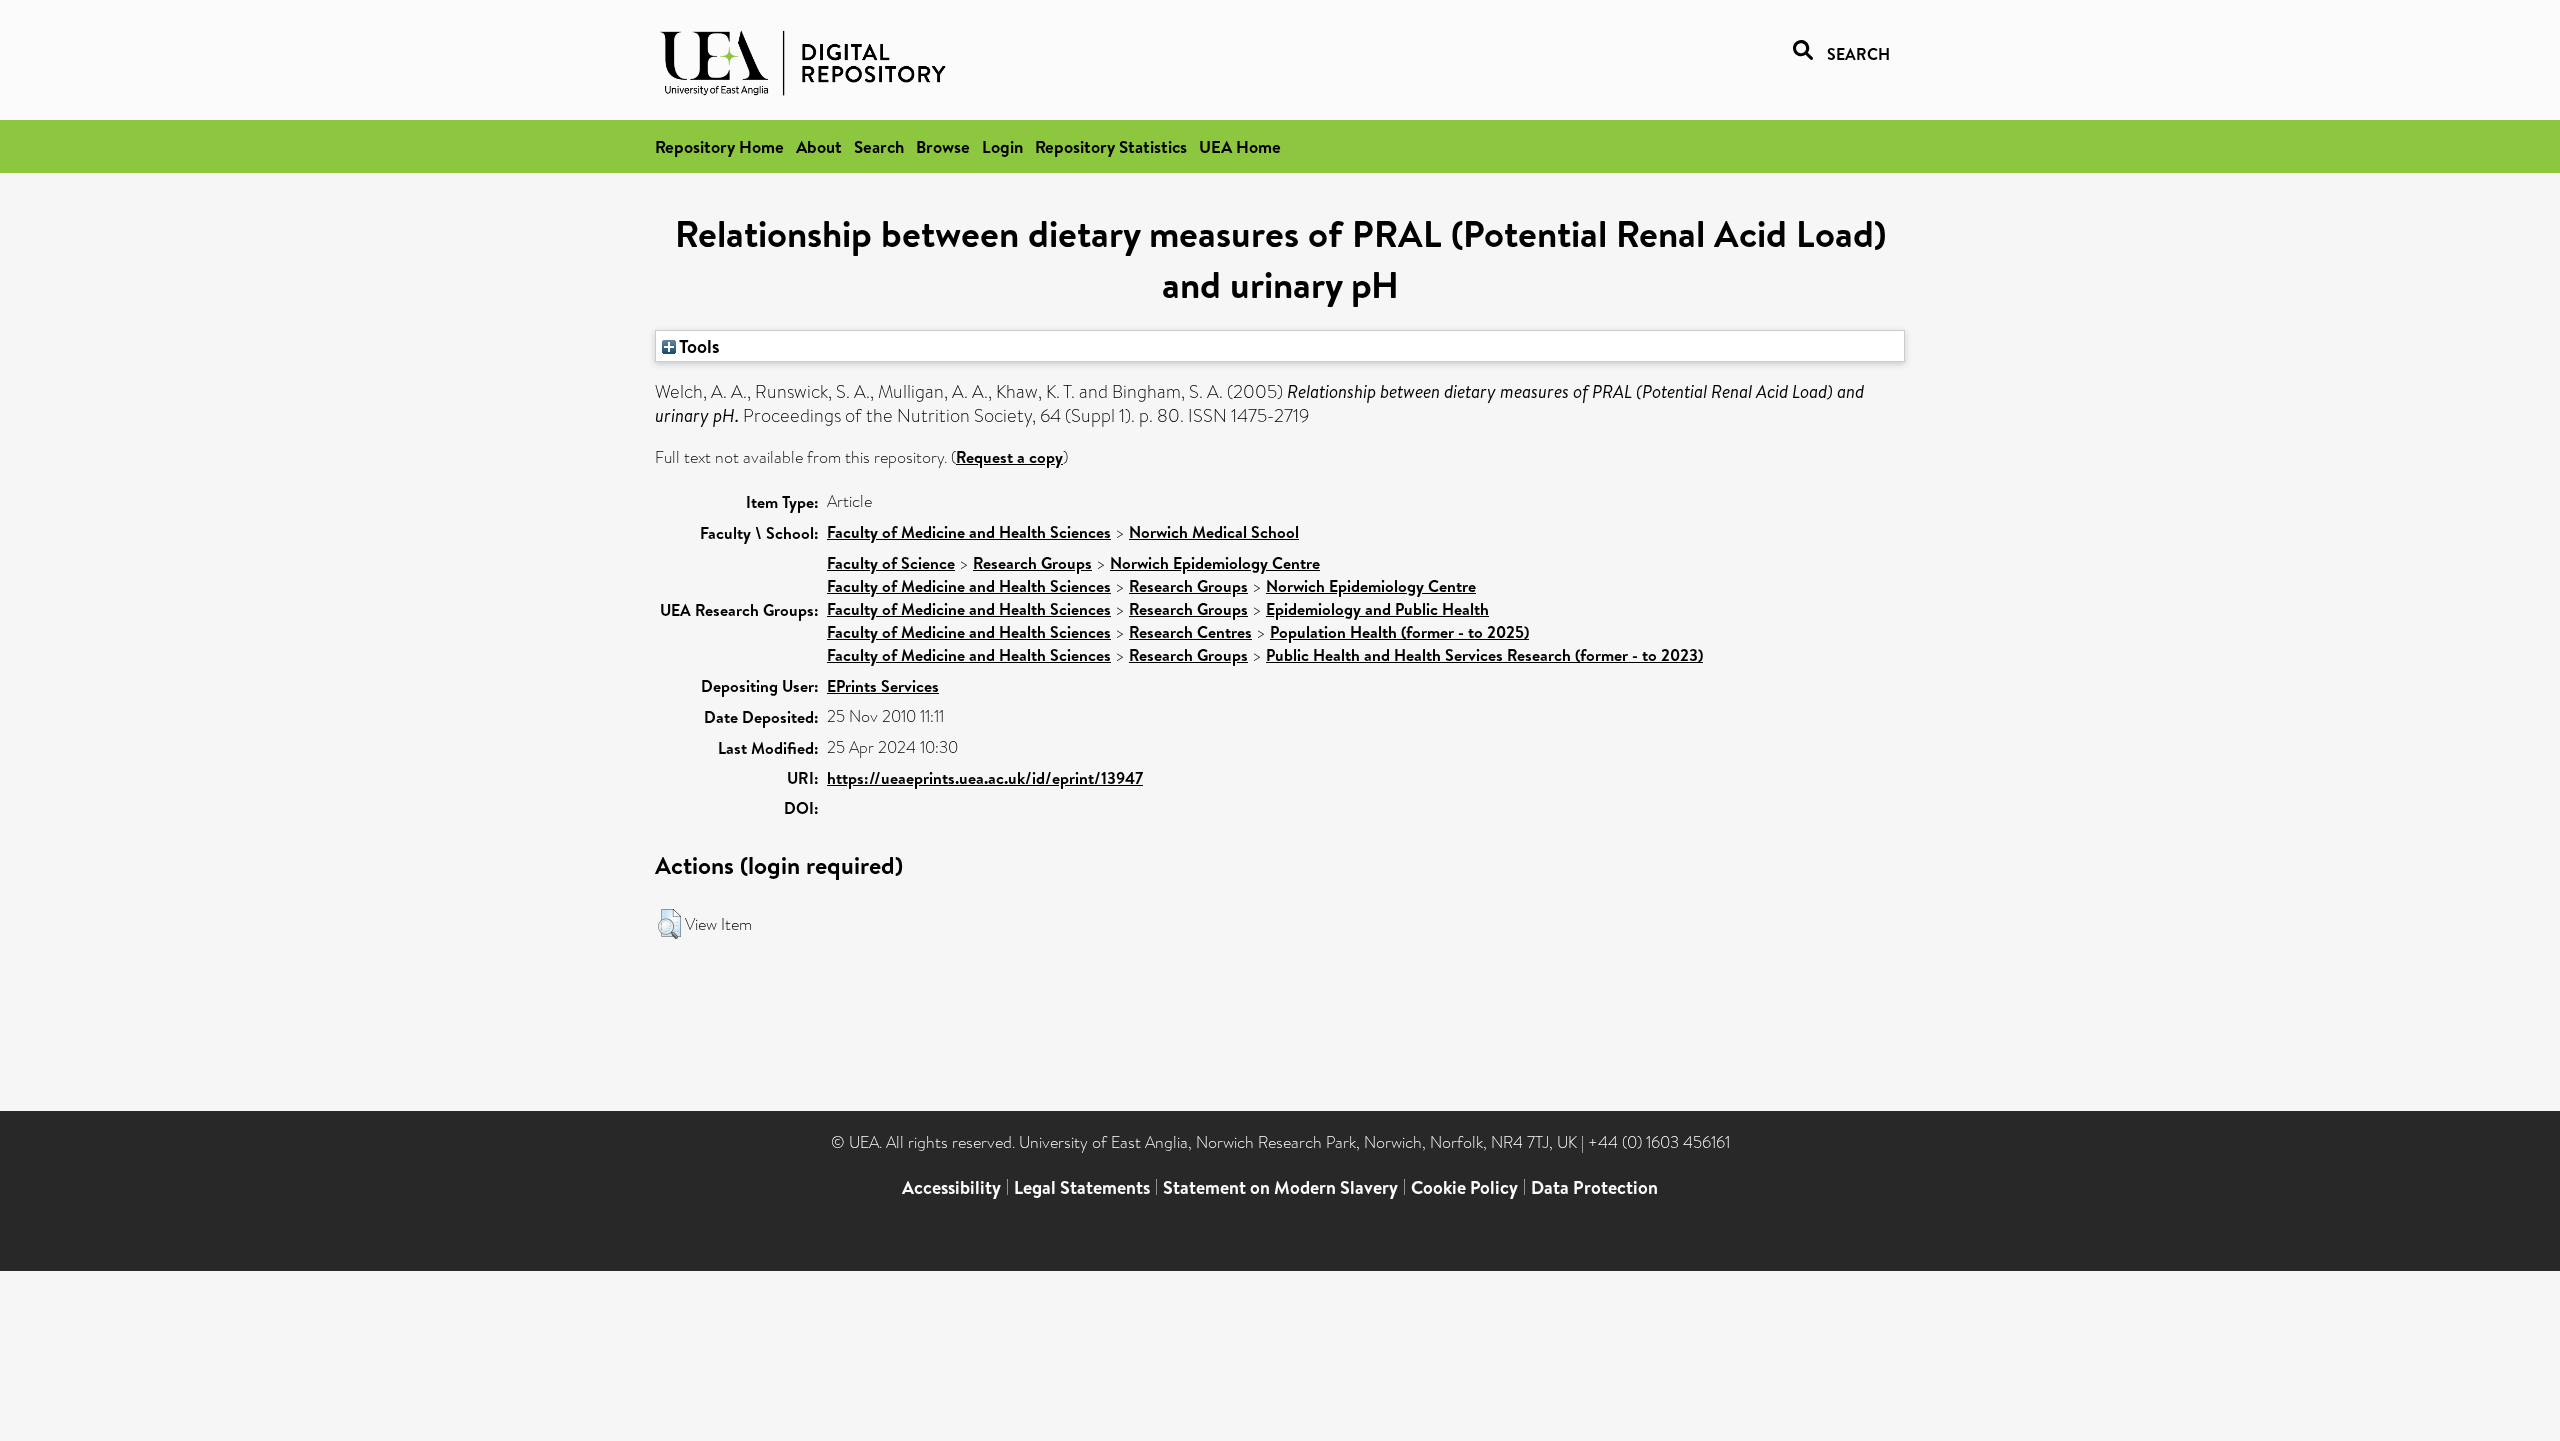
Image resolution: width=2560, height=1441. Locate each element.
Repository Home (719, 146)
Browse (943, 146)
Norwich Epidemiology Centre (1215, 563)
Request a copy (1009, 457)
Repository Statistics (1111, 146)
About (819, 146)
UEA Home (1240, 146)
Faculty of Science (891, 563)
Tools (698, 346)
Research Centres (1190, 632)
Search (879, 146)
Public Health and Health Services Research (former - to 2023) (1484, 655)
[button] (669, 924)
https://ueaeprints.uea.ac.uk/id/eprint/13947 (985, 778)
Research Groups (1032, 563)
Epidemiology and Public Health (1377, 609)
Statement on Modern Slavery (1280, 1187)
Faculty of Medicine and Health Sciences (969, 532)
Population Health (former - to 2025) (1399, 632)
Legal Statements (1082, 1187)
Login (1002, 146)
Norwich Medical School (1214, 532)
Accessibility (951, 1187)
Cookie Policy (1464, 1187)
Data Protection (1594, 1187)
